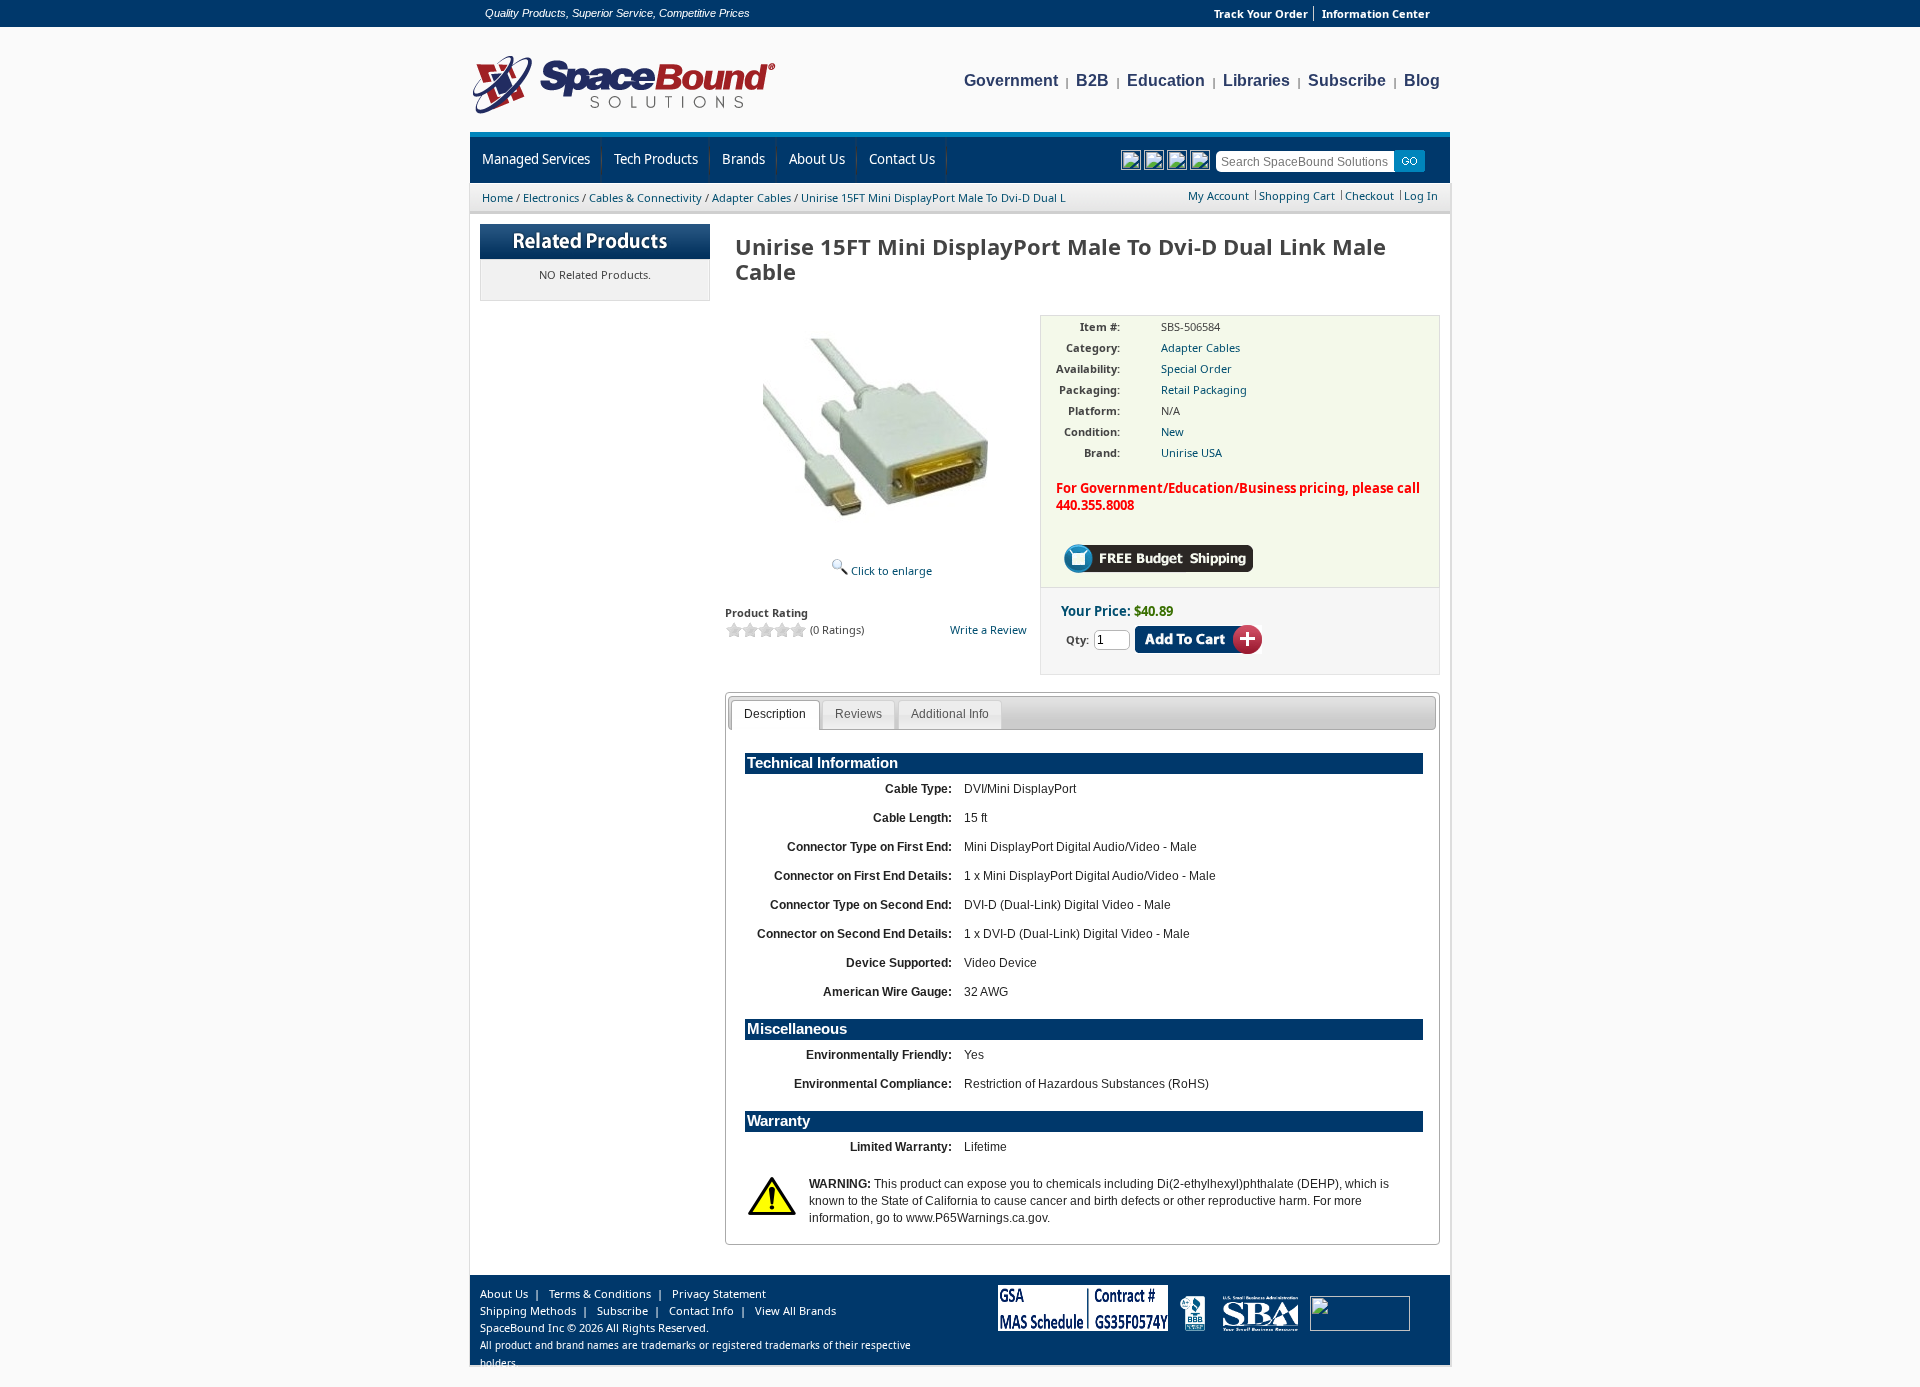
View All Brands (795, 1310)
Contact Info (701, 1310)
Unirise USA (1191, 452)
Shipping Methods (528, 1310)
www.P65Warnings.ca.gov (976, 1218)
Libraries (1256, 80)
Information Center (1376, 13)
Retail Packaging (1204, 389)
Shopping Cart (1297, 195)
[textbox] (1308, 161)
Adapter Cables (751, 197)
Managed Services (536, 159)
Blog (1422, 80)
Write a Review (988, 629)
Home (497, 197)
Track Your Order (1261, 13)
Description (775, 714)
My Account (1218, 195)
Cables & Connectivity (645, 197)
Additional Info (950, 714)
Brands (743, 159)
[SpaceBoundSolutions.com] (624, 115)
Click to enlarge (890, 570)
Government (1011, 80)
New (1172, 431)
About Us (817, 159)
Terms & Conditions (600, 1293)
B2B (1092, 80)
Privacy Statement (719, 1293)
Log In (1421, 195)
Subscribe (1347, 80)
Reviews (858, 714)
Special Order (1196, 368)
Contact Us (902, 159)
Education (1166, 80)
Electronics (551, 197)
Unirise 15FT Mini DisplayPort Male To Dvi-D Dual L (933, 197)
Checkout (1369, 195)
